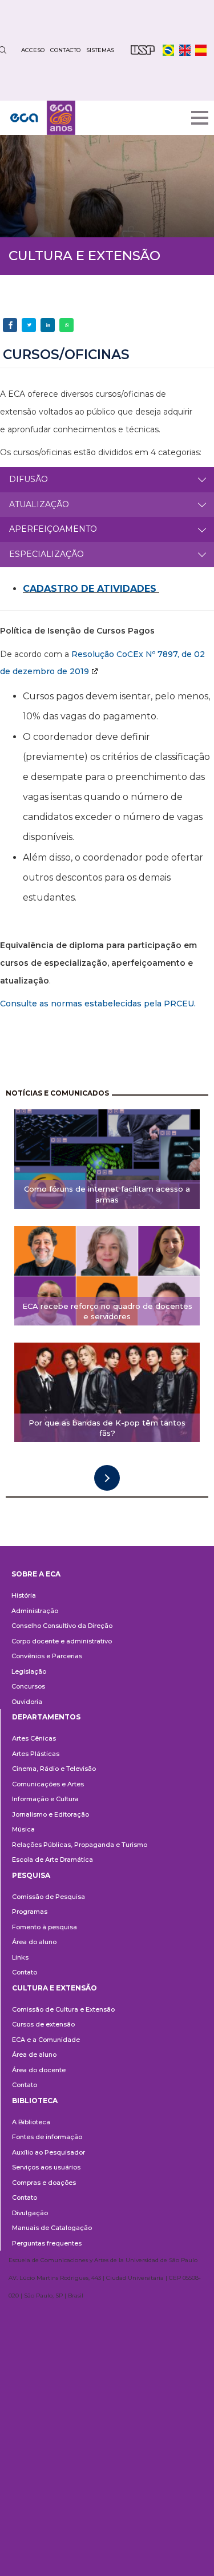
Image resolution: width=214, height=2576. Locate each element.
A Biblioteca (31, 2122)
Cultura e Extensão (54, 1988)
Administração (35, 1611)
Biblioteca (35, 2101)
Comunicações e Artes (48, 1784)
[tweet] (29, 325)
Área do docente (39, 2070)
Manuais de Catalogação (52, 2228)
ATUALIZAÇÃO (39, 504)
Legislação (29, 1671)
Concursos (28, 1686)
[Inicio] (43, 118)
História (24, 1595)
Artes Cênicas (34, 1738)
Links (20, 1957)
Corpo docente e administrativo (62, 1641)
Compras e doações (44, 2183)
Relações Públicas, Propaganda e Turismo (80, 1845)
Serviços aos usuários (46, 2167)
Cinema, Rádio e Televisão (54, 1769)
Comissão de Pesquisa (49, 1897)
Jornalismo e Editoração (51, 1814)
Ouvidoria (27, 1702)
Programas (30, 1912)
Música (23, 1829)
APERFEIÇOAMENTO (53, 529)
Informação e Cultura (45, 1799)
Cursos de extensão (43, 2024)
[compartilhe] (10, 325)
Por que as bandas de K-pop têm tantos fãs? (107, 1428)
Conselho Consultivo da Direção (62, 1626)
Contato (25, 1972)
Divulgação (30, 2213)
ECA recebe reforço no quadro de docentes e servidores (107, 1311)
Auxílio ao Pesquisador (49, 2152)
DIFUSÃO (29, 479)
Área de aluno (34, 2055)
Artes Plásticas (36, 1754)
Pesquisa (31, 1875)
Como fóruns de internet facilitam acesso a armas (107, 1194)
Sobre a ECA (36, 1574)
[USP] (143, 50)
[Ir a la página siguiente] (107, 1478)
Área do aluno (34, 1942)
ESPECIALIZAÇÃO (47, 554)
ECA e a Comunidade (46, 2040)
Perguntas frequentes (47, 2243)
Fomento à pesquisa (45, 1927)
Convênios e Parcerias (47, 1656)
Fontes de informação (47, 2137)
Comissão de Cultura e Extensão (63, 2009)
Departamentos (46, 1717)
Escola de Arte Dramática (53, 1860)
